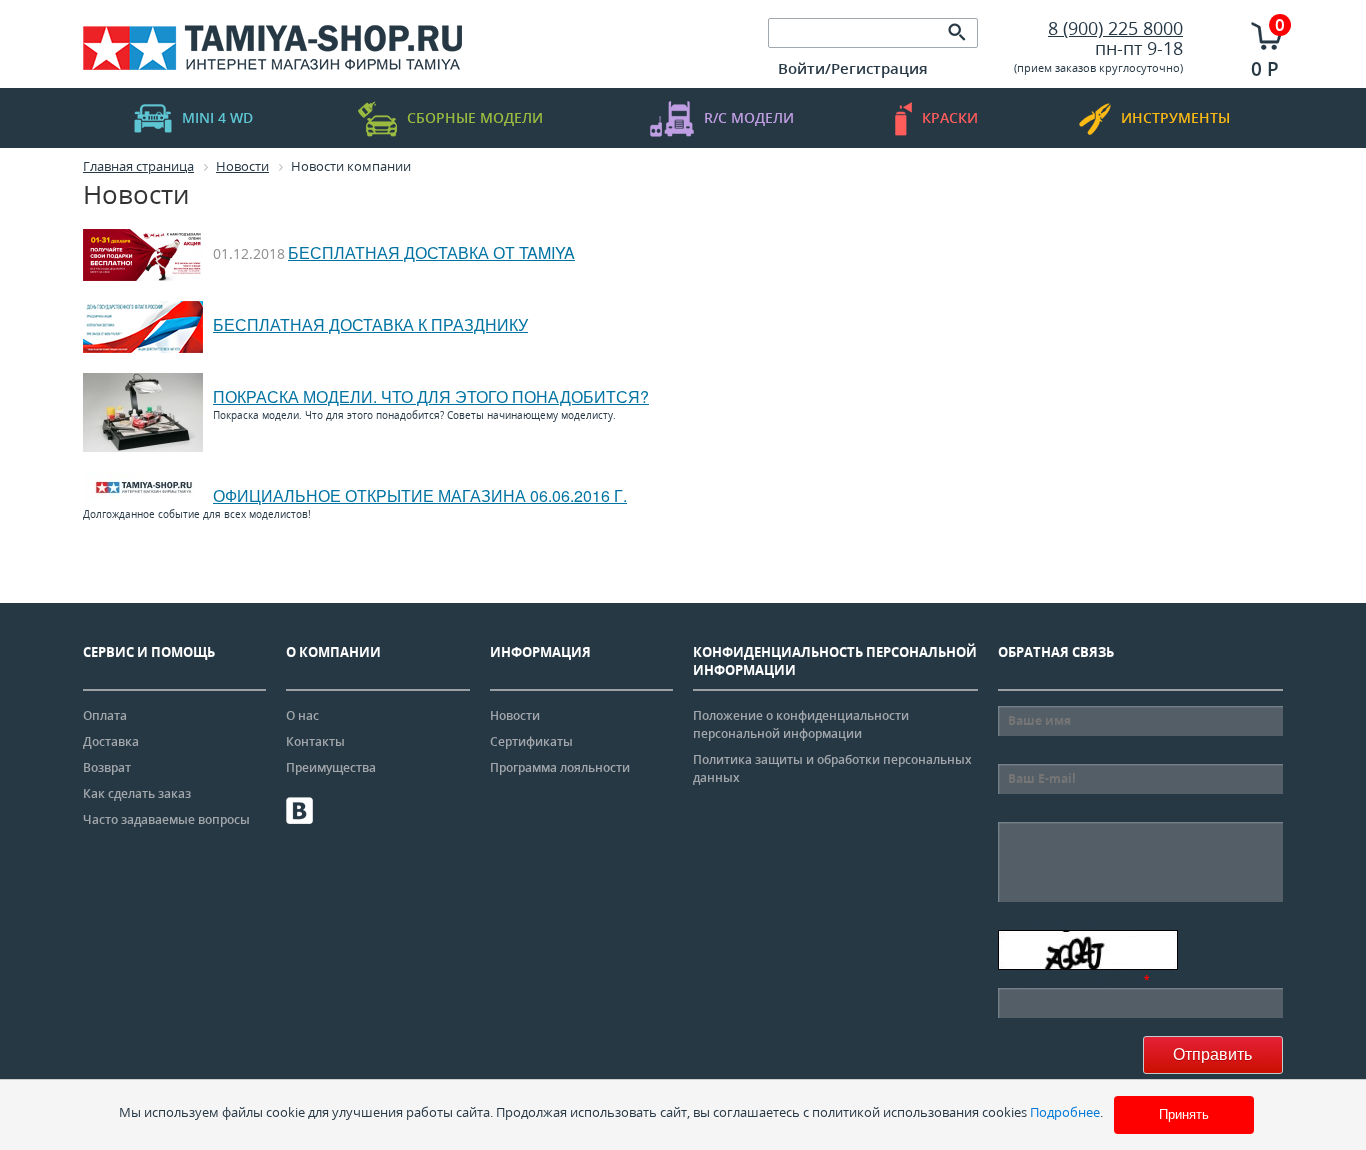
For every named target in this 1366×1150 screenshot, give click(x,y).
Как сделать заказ (137, 793)
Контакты (315, 741)
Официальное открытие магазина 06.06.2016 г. (420, 495)
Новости (515, 715)
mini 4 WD (217, 117)
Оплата (105, 715)
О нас (302, 715)
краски (950, 117)
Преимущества (331, 767)
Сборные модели (475, 117)
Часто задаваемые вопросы (166, 819)
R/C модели (749, 117)
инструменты (1175, 117)
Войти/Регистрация (853, 68)
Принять (1184, 1114)
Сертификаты (531, 741)
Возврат (107, 767)
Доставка (111, 741)
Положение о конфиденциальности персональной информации (801, 724)
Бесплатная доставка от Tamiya (431, 252)
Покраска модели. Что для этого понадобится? (431, 396)
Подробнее (1065, 1112)
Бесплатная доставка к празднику (370, 324)
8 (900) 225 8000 (1115, 28)
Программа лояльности (560, 767)
